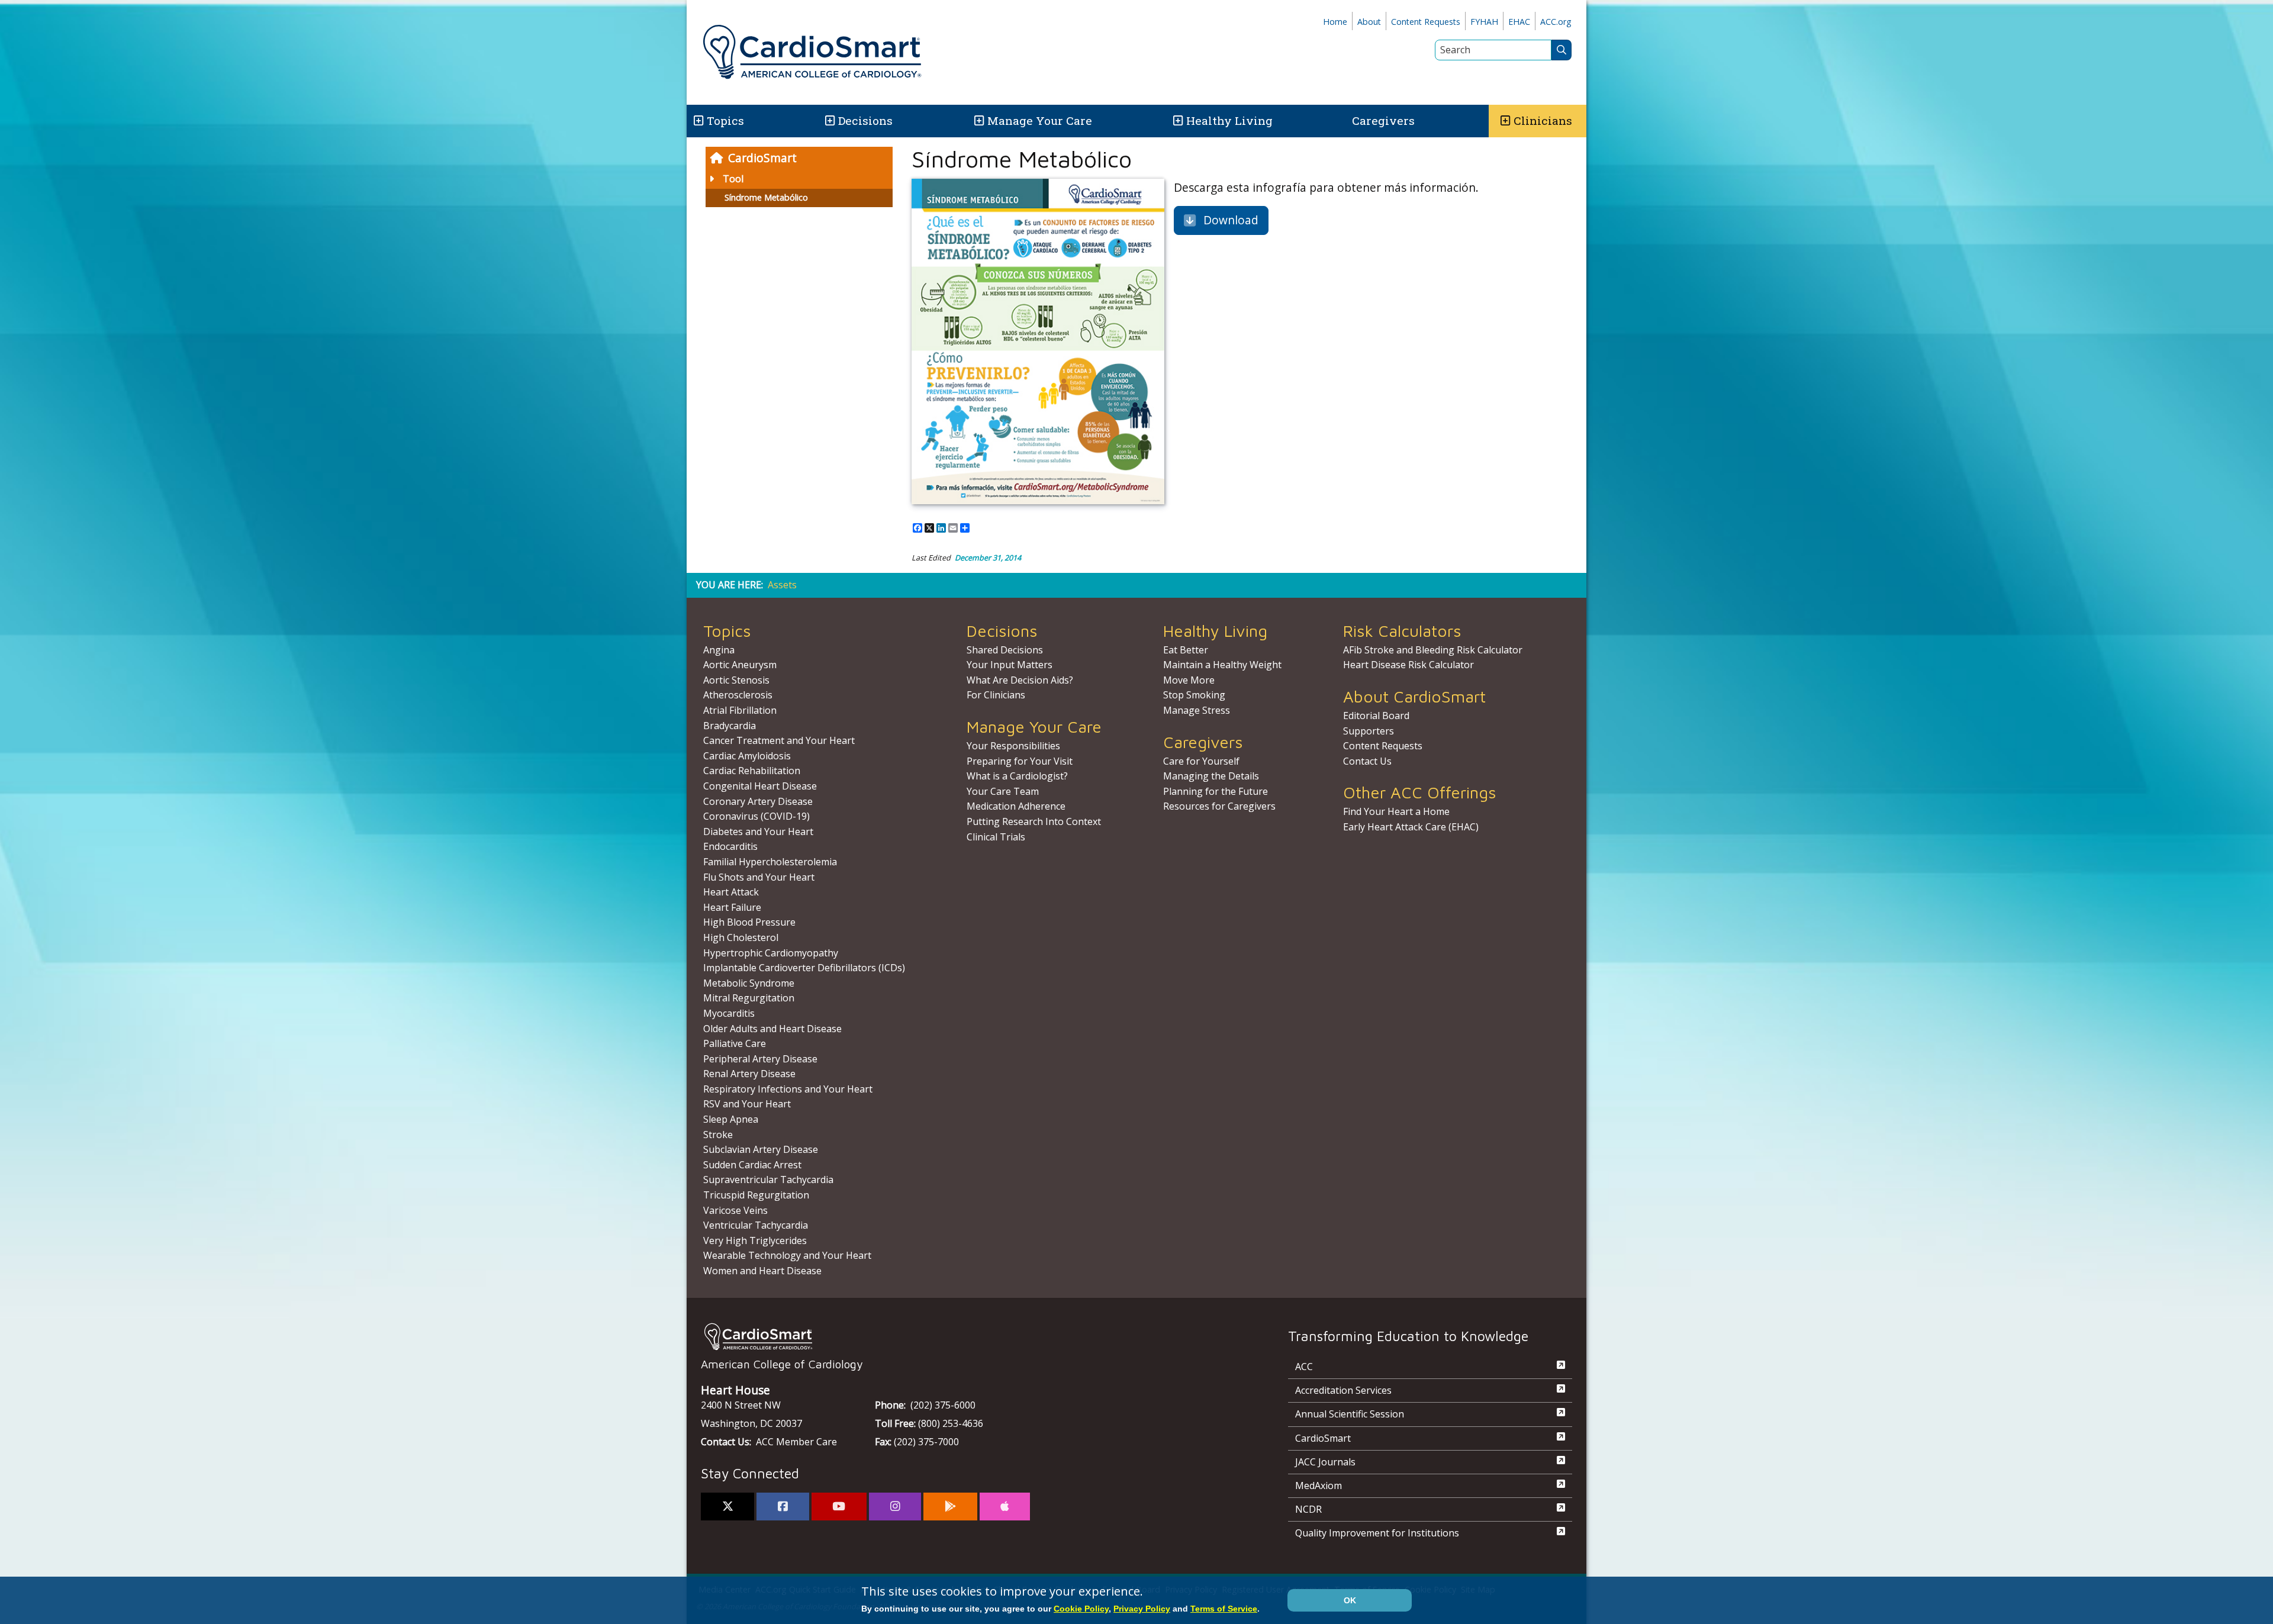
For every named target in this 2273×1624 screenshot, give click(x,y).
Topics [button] (725, 120)
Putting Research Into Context (1034, 821)
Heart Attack (731, 892)
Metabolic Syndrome (749, 983)
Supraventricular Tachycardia (768, 1180)
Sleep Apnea (731, 1119)
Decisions (865, 120)
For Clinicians (996, 695)
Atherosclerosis (738, 695)
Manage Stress (1197, 710)
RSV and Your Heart (747, 1104)
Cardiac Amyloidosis (747, 756)
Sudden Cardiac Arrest (752, 1165)
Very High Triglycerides (755, 1240)
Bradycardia (730, 726)
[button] (698, 121)
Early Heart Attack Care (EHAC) (1411, 827)
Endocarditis (730, 846)
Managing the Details (1211, 776)
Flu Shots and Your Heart (759, 877)
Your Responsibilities (1013, 746)
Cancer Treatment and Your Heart (779, 740)
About (1369, 22)
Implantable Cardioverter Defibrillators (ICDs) (804, 968)
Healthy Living (1229, 120)
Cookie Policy (1081, 1609)
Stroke (718, 1135)
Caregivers (1383, 120)
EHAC (1519, 22)
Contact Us (1367, 761)
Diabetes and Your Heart (758, 832)
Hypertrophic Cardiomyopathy (771, 953)
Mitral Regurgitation (749, 998)
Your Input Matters (1010, 665)
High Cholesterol (741, 937)
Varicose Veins (735, 1210)
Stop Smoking (1194, 695)
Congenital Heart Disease (760, 786)
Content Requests (1426, 22)
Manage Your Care (1040, 120)
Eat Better (1186, 650)
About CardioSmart (1414, 696)
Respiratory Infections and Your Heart (788, 1089)
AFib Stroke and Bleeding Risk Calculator (1433, 650)
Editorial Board (1376, 716)
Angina (719, 650)
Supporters (1369, 731)
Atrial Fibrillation (740, 710)
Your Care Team (1003, 791)
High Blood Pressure (749, 922)
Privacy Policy (1142, 1609)
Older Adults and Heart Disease (772, 1029)
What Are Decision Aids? (1020, 680)
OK (1350, 1600)
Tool (733, 179)
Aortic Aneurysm (740, 665)
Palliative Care (735, 1043)
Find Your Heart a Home (1396, 811)
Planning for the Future (1216, 791)
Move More (1189, 680)
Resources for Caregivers (1219, 806)
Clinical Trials (996, 837)
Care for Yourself (1201, 761)
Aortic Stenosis (736, 680)
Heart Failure (732, 907)
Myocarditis (729, 1013)
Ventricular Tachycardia (756, 1225)
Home (1335, 22)
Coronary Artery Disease (758, 801)
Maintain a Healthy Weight (1222, 665)
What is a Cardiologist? (1017, 776)
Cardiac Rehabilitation (752, 771)
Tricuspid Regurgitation (756, 1195)
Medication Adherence (1016, 806)
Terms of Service (1224, 1609)
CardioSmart (762, 158)
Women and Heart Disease (762, 1271)
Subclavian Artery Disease (761, 1149)
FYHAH (1484, 22)
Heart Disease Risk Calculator (1408, 665)
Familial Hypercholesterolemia (770, 862)
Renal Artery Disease (749, 1074)
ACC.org (1556, 22)
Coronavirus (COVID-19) (756, 816)
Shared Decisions (1005, 650)
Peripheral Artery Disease (760, 1059)
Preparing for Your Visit (1020, 761)
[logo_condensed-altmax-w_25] (971, 1337)
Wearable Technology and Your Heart (787, 1255)
